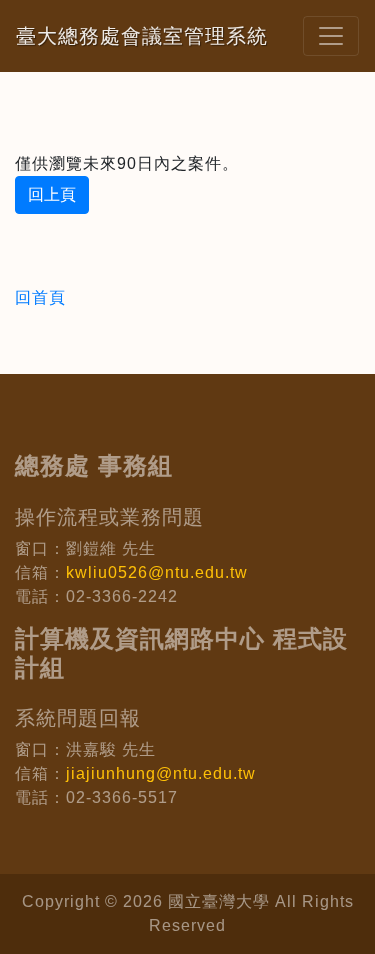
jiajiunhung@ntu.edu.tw (161, 773)
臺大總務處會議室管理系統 (142, 36)
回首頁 (40, 297)
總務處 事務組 (94, 465)
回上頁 (52, 194)
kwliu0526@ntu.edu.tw (157, 572)
